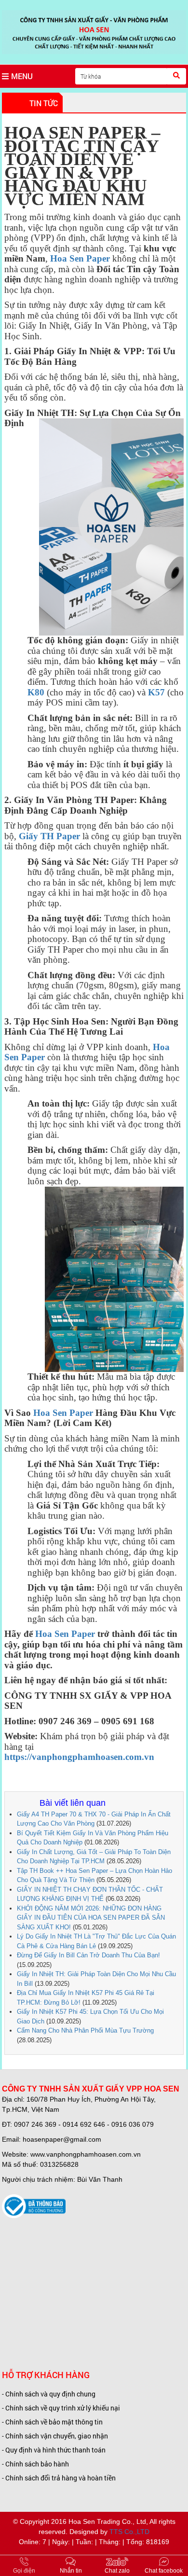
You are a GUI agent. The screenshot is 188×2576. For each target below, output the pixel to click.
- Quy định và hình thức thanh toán (54, 2450)
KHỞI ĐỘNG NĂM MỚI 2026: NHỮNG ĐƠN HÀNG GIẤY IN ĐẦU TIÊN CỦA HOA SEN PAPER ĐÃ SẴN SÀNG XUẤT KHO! (91, 1918)
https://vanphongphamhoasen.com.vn (79, 1757)
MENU (22, 76)
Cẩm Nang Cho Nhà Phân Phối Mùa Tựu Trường (85, 2030)
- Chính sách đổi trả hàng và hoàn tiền (59, 2478)
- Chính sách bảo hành (35, 2464)
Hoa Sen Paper (64, 1413)
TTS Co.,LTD (129, 2532)
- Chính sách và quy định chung (49, 2394)
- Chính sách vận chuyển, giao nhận (55, 2436)
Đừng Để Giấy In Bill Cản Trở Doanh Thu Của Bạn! (88, 1955)
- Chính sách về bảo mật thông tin (52, 2422)
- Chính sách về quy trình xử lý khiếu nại (61, 2408)
